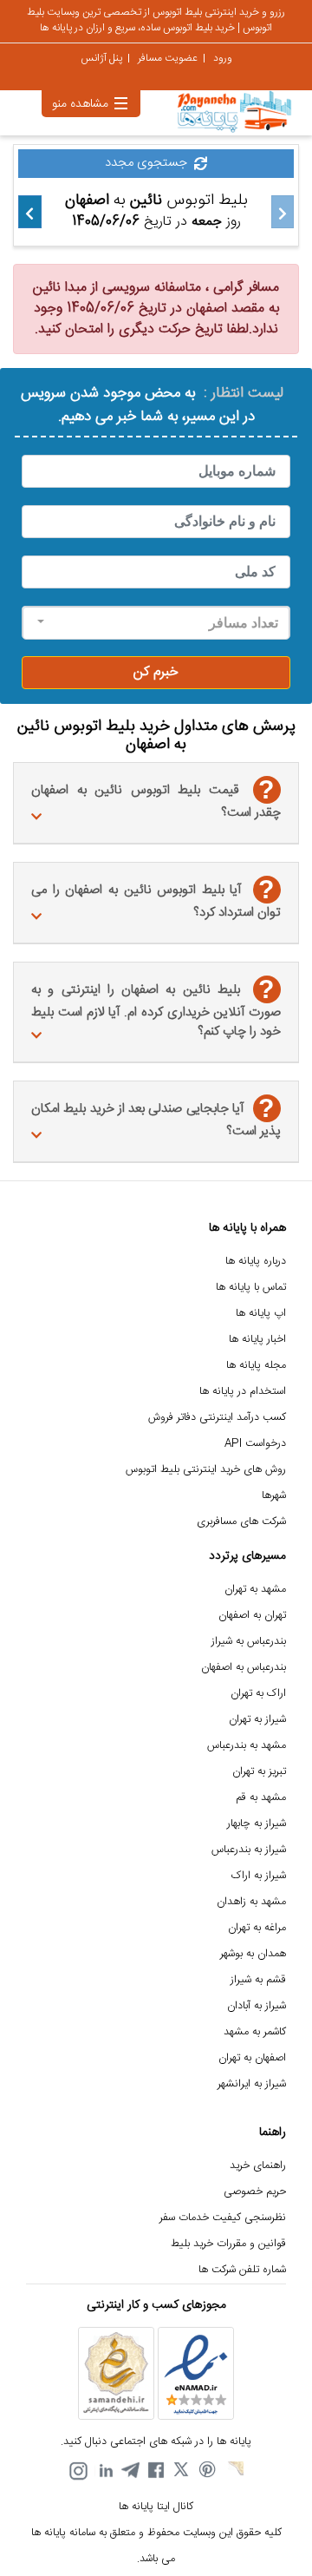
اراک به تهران (258, 1694)
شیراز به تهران (257, 1720)
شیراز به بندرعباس (249, 1850)
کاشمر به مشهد (255, 2032)
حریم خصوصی (255, 2192)
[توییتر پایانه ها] (182, 2471)
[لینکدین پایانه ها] (104, 2471)
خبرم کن (156, 672)
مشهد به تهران (255, 1590)
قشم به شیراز (258, 1980)
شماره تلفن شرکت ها (242, 2270)
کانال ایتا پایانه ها (156, 2507)
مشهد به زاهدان (251, 1902)
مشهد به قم (261, 1798)
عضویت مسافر (168, 58)
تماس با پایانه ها (251, 1288)
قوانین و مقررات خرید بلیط (228, 2244)
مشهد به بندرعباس (247, 1746)
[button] (156, 623)
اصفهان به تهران (252, 2058)
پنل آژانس (101, 58)
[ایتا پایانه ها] (234, 2471)
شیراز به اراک (259, 1876)
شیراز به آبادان (257, 2006)
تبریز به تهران (259, 1772)
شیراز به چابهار (257, 1824)
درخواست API (255, 1444)
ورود (223, 58)
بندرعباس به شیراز (249, 1642)
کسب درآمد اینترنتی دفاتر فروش (217, 1418)
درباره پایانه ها (256, 1262)
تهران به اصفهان (252, 1616)
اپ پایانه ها (261, 1314)
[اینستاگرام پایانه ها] (78, 2471)
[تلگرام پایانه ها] (130, 2471)
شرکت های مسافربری (241, 1522)
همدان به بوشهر (253, 1954)
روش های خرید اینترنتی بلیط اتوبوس (206, 1470)
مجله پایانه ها (256, 1366)
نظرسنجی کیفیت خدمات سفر (223, 2218)
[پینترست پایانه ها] (208, 2471)
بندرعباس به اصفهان (244, 1668)
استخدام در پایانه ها (243, 1392)
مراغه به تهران (257, 1928)
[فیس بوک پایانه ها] (156, 2471)
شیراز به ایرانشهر (252, 2084)
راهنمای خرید (258, 2166)
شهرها (274, 1496)
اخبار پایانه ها (257, 1340)
